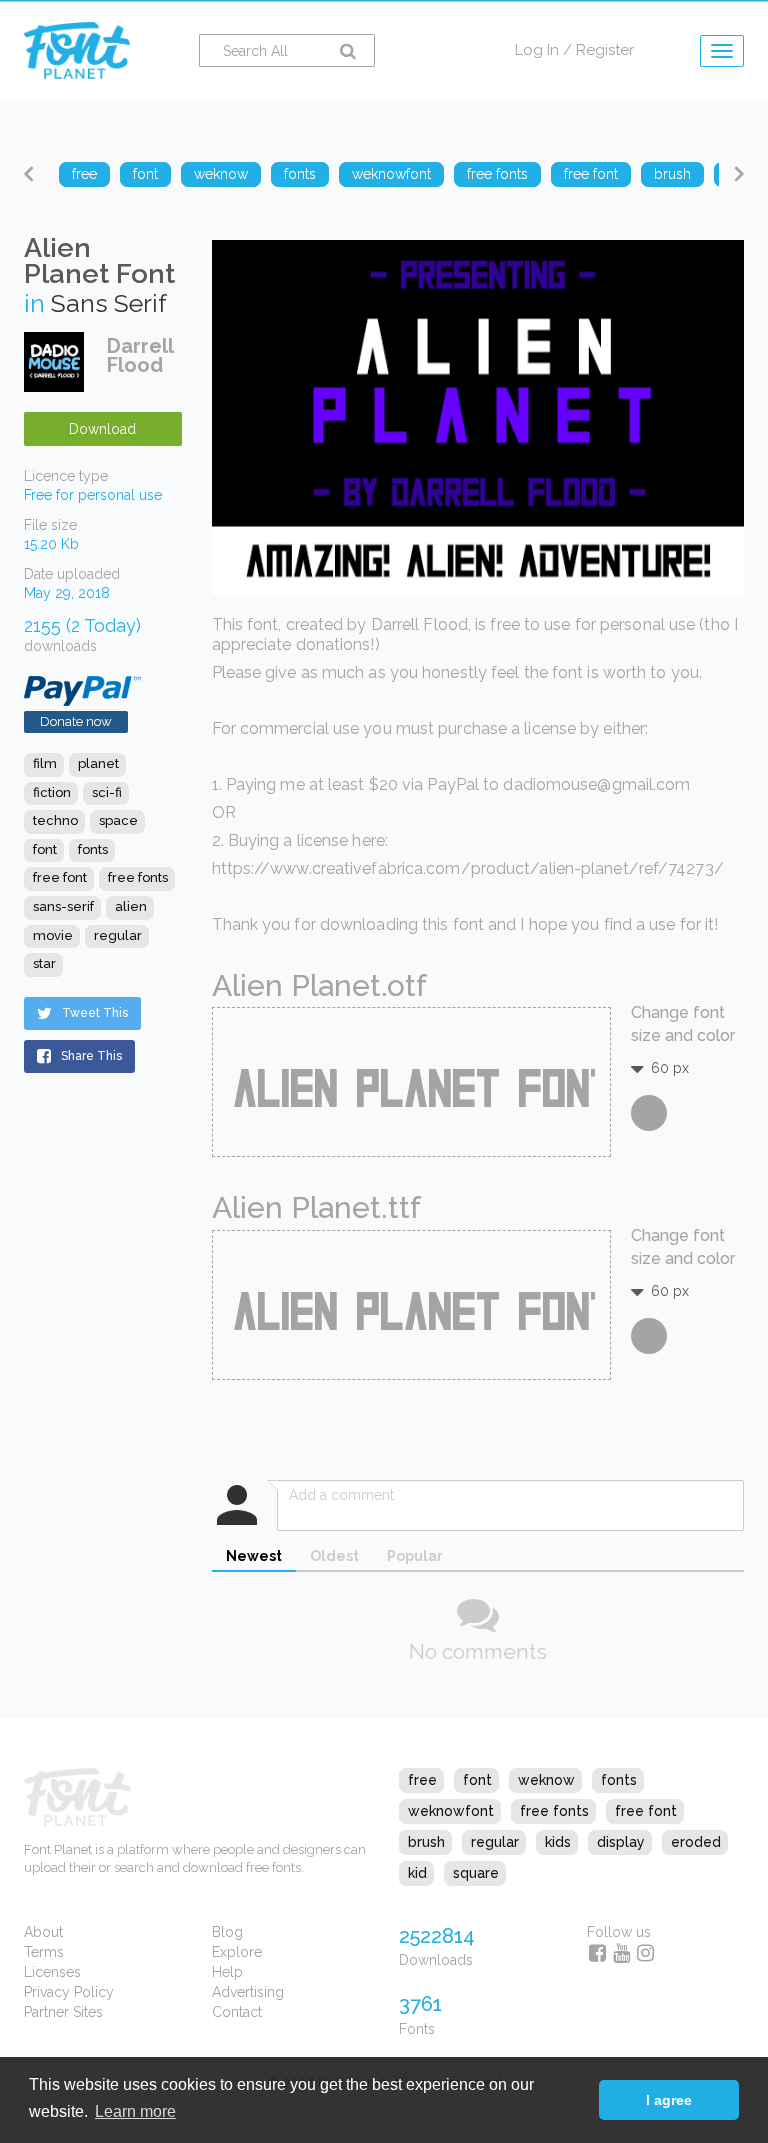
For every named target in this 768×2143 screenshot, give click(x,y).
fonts (93, 849)
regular (118, 935)
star (44, 963)
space (118, 820)
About (43, 1932)
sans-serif (63, 906)
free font (60, 877)
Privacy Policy (69, 1992)
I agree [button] (669, 2100)
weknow (546, 1780)
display (621, 1842)
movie (53, 935)
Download (102, 429)
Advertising (248, 1992)
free (422, 1780)
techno (55, 820)
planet (98, 763)
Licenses (52, 1972)
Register (605, 50)
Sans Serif (109, 303)
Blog (227, 1932)
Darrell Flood (140, 355)
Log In (537, 50)
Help (227, 1972)
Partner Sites (63, 2012)
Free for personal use (93, 495)
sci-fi (107, 792)
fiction (52, 792)
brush (426, 1842)
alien (131, 906)
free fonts (138, 877)
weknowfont (451, 1811)
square (476, 1873)
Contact (237, 2012)
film (45, 763)
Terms (44, 1952)
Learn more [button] (135, 2111)
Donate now (76, 721)
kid (417, 1873)
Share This (91, 1056)
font (45, 849)
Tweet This (95, 1013)
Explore (237, 1952)
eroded (696, 1842)
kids (558, 1842)
